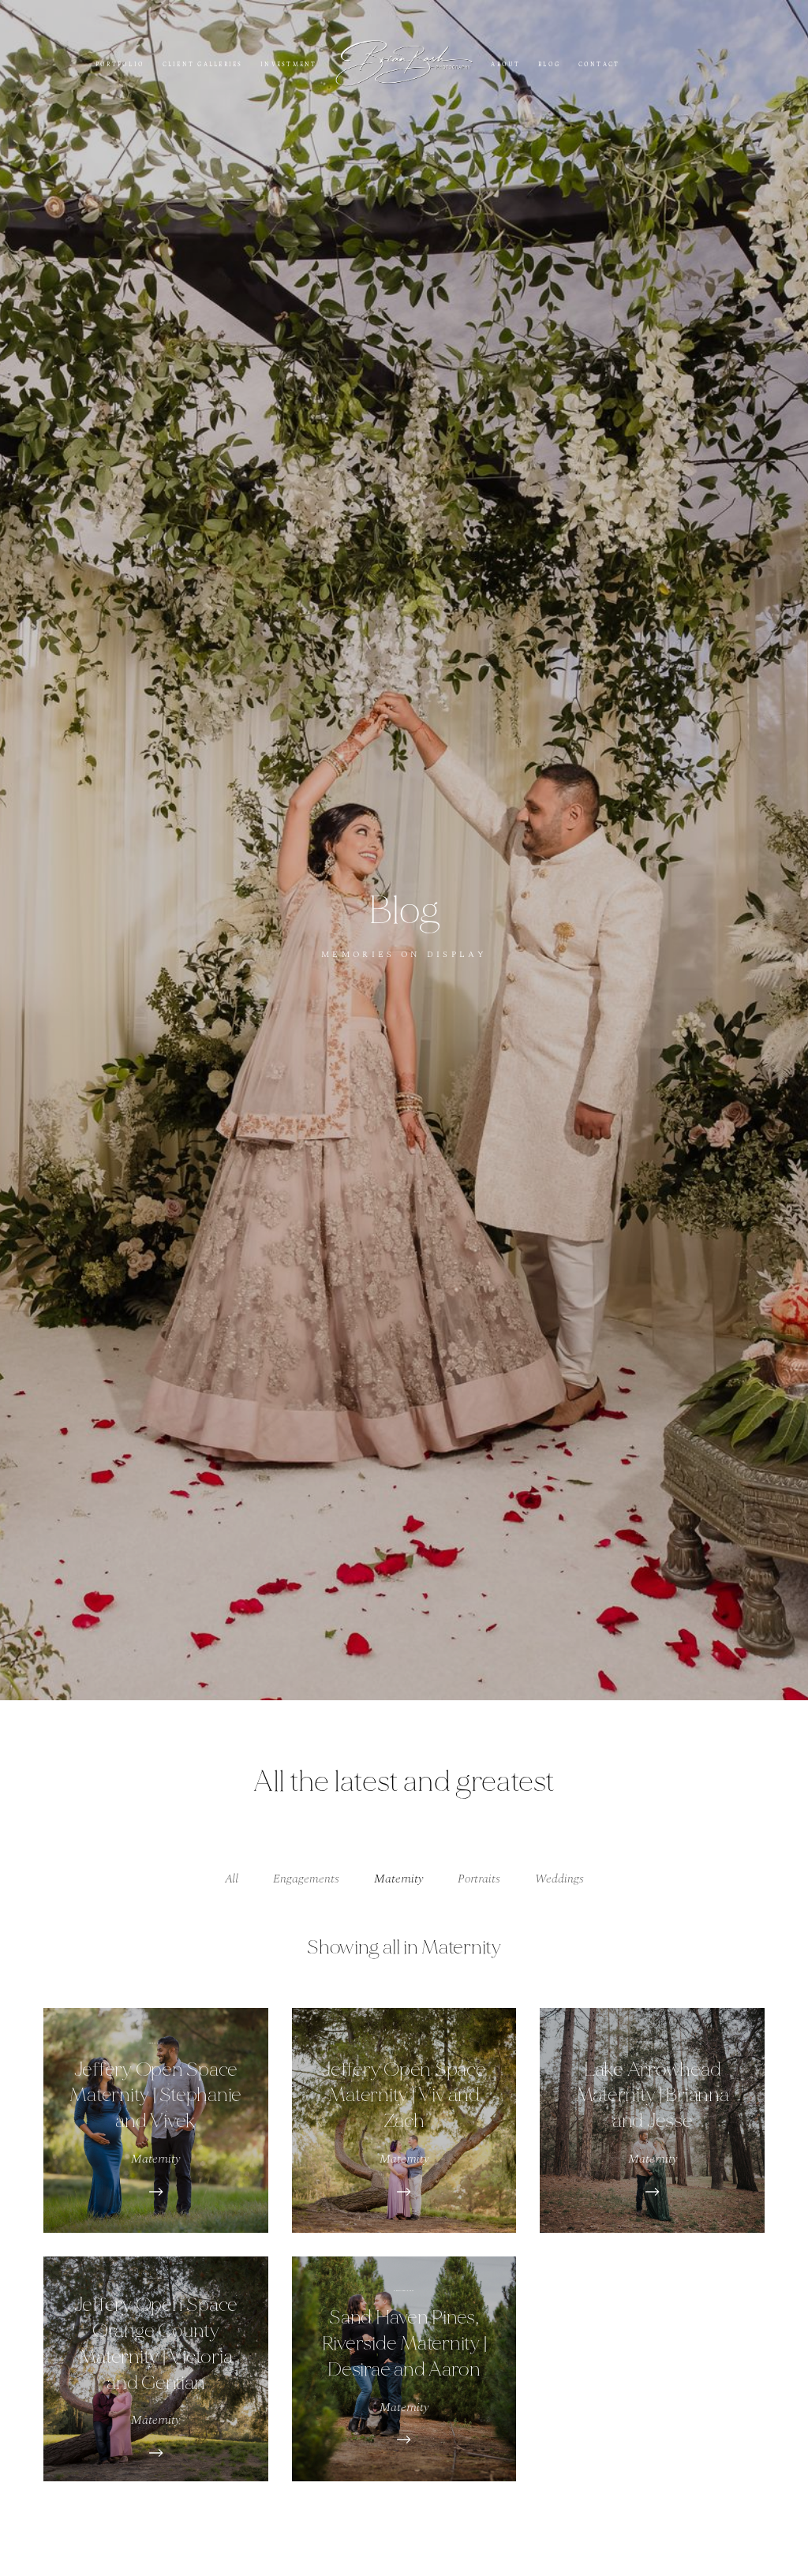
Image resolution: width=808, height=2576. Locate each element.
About (505, 64)
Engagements (306, 1879)
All (232, 1879)
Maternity (398, 1879)
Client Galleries (203, 64)
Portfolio (120, 64)
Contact (599, 64)
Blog (549, 64)
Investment (288, 64)
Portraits (479, 1879)
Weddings (559, 1879)
